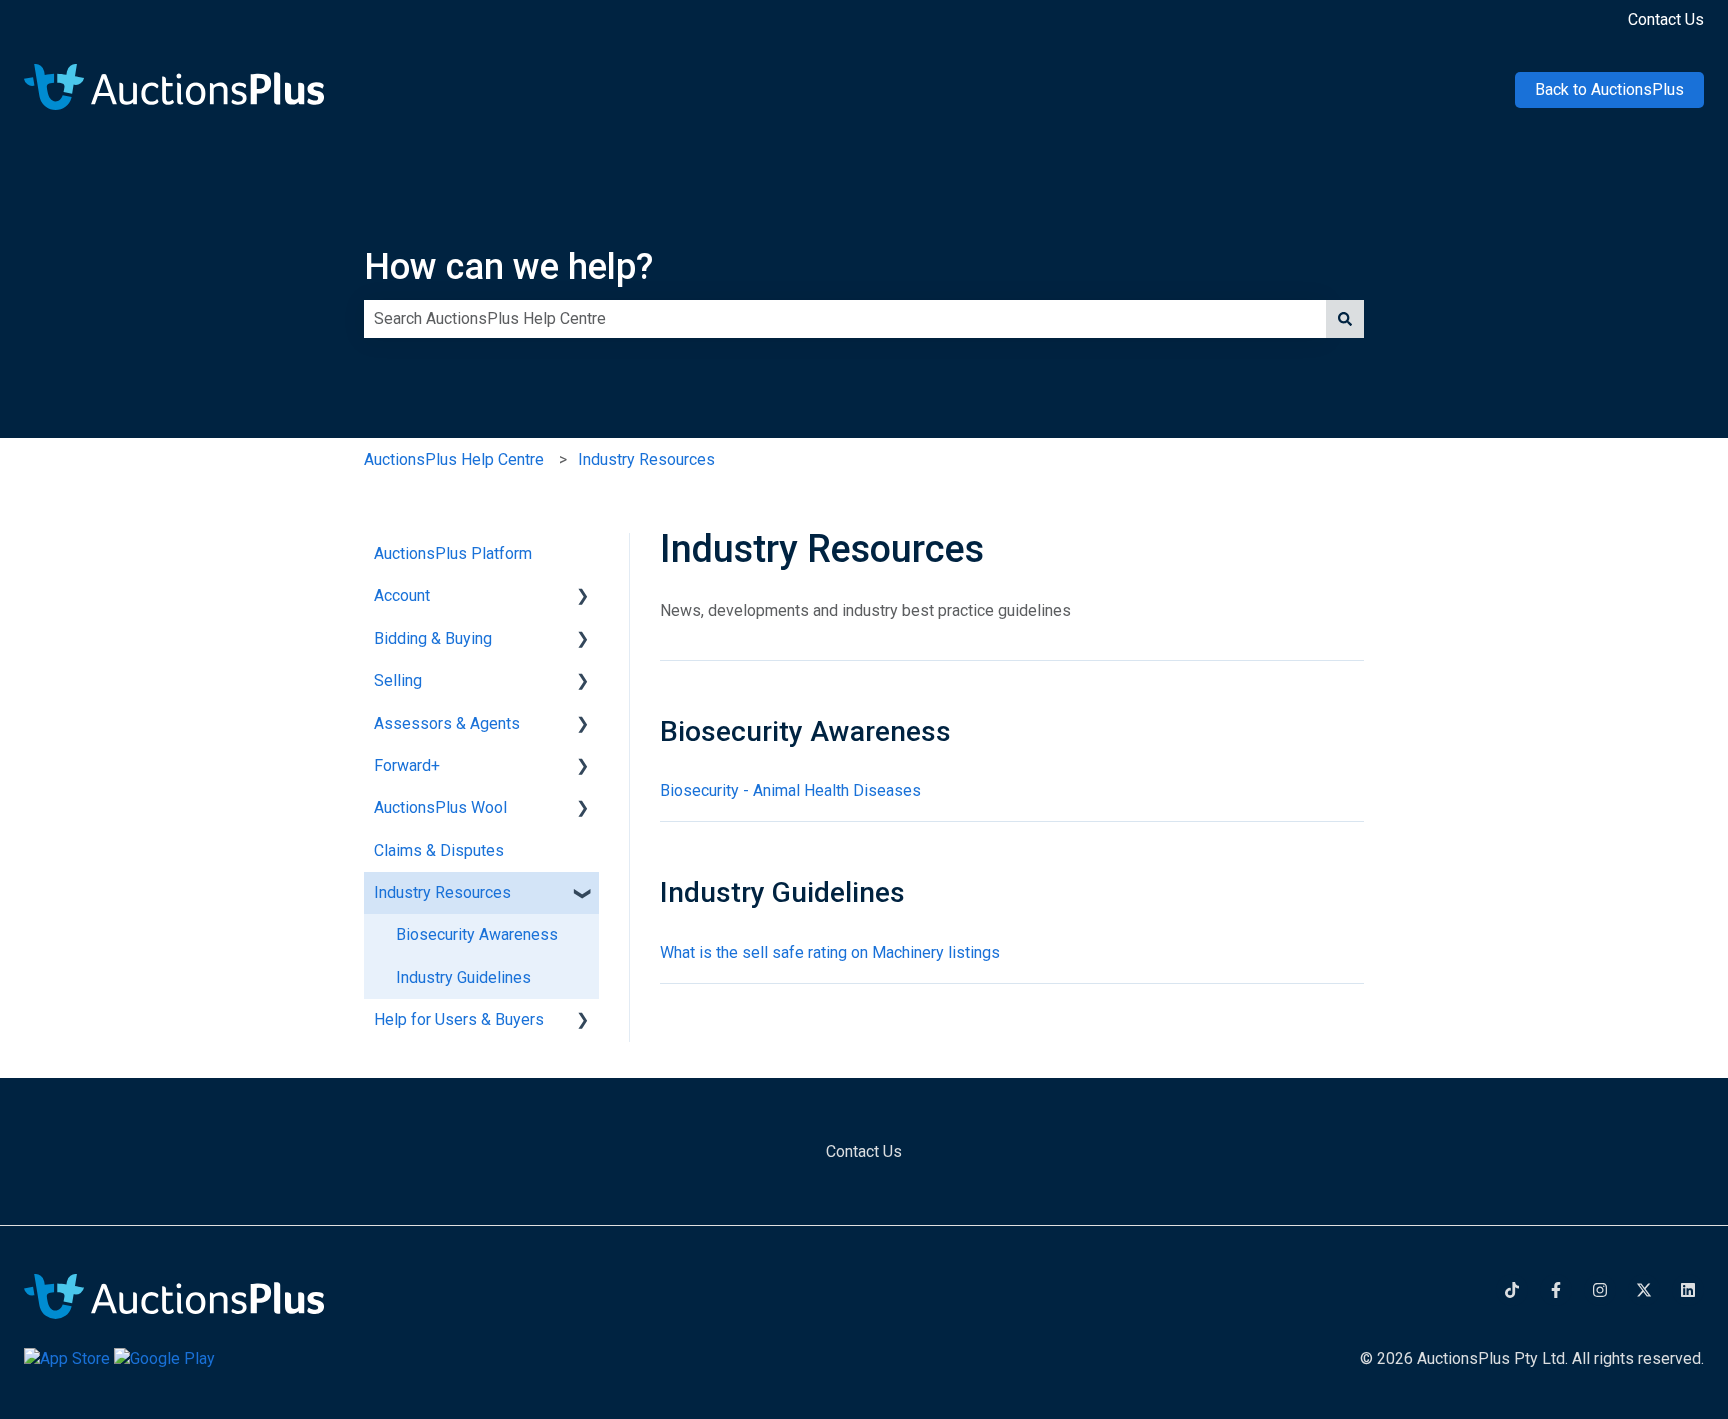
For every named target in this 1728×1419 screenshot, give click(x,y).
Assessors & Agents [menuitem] (447, 723)
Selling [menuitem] (398, 680)
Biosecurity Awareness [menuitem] (477, 934)
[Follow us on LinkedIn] (1688, 1290)
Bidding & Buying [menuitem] (433, 638)
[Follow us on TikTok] (1512, 1290)
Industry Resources (646, 459)
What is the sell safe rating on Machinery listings (830, 952)
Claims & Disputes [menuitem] (439, 850)
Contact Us (1666, 19)
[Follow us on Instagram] (1600, 1290)
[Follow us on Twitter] (1644, 1290)
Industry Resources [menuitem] (442, 892)
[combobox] (845, 319)
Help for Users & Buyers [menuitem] (459, 1019)
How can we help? (508, 267)
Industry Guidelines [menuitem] (463, 977)
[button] (583, 597)
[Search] (1345, 319)
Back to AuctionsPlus (1609, 89)
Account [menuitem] (402, 595)
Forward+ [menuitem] (407, 765)
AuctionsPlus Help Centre (454, 459)
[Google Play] (164, 1358)
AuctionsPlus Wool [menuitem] (440, 807)
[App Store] (69, 1358)
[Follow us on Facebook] (1556, 1290)
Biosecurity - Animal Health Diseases (790, 790)
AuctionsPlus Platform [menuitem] (453, 553)
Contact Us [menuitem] (864, 1151)
